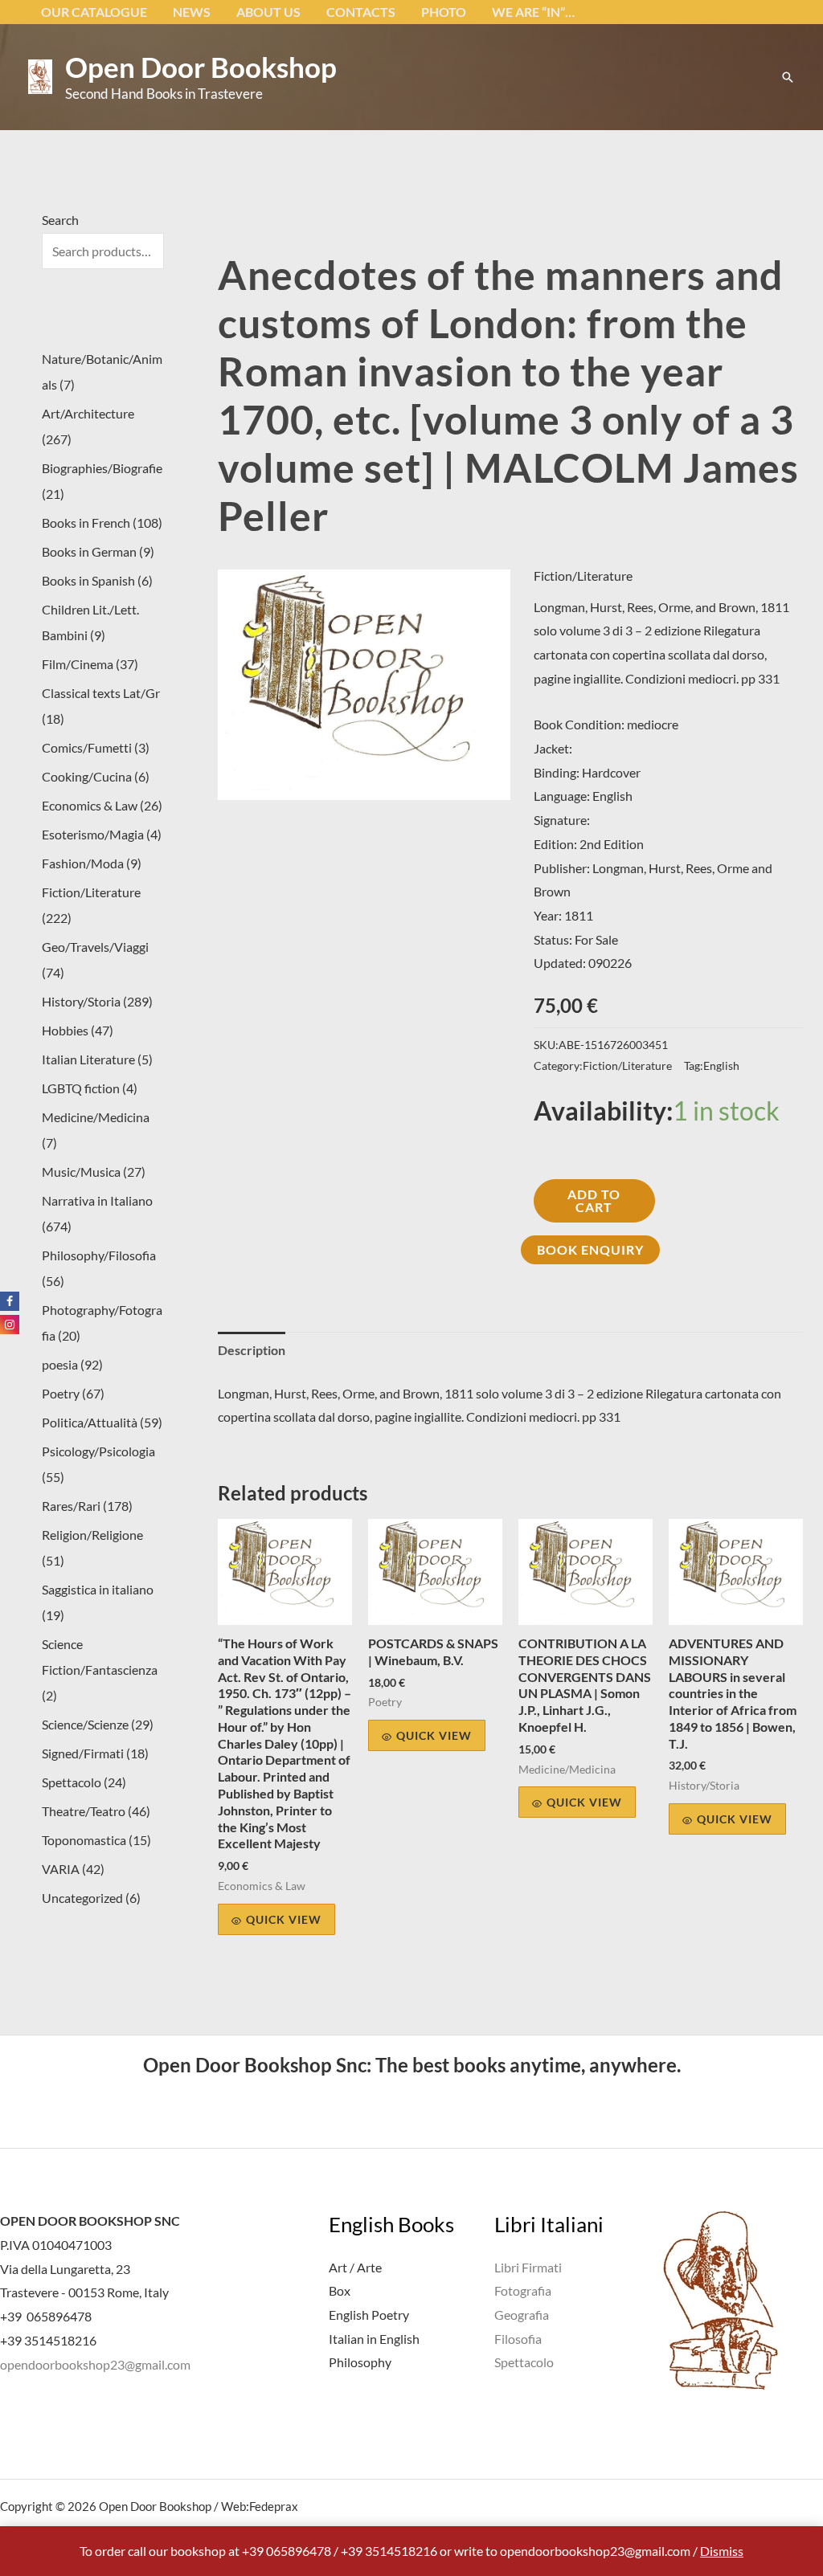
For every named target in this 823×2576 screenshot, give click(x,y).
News (192, 12)
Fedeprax (274, 2506)
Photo (444, 12)
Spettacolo (524, 2362)
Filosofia (518, 2339)
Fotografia (523, 2290)
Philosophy (360, 2362)
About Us (268, 12)
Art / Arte (355, 2267)
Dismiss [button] (722, 2551)
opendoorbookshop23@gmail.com (95, 2364)
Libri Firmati (528, 2267)
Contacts (361, 12)
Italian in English (374, 2339)
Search (60, 220)
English (721, 1066)
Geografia (522, 2315)
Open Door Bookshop (201, 67)
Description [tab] (252, 1350)
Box (340, 2290)
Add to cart (594, 1200)
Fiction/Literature (583, 576)
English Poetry (369, 2315)
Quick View (284, 1919)
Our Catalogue (94, 12)
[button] (788, 77)
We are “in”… (533, 12)
